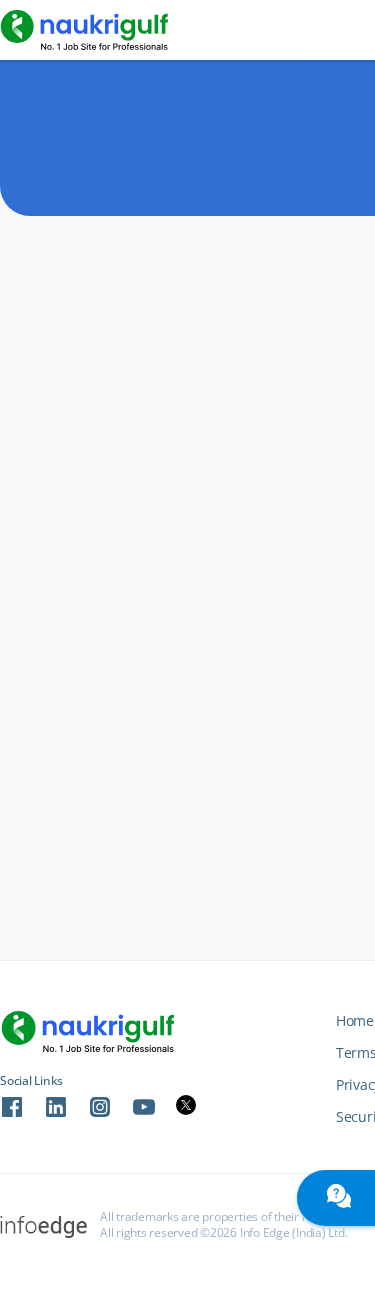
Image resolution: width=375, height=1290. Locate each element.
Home (355, 1020)
